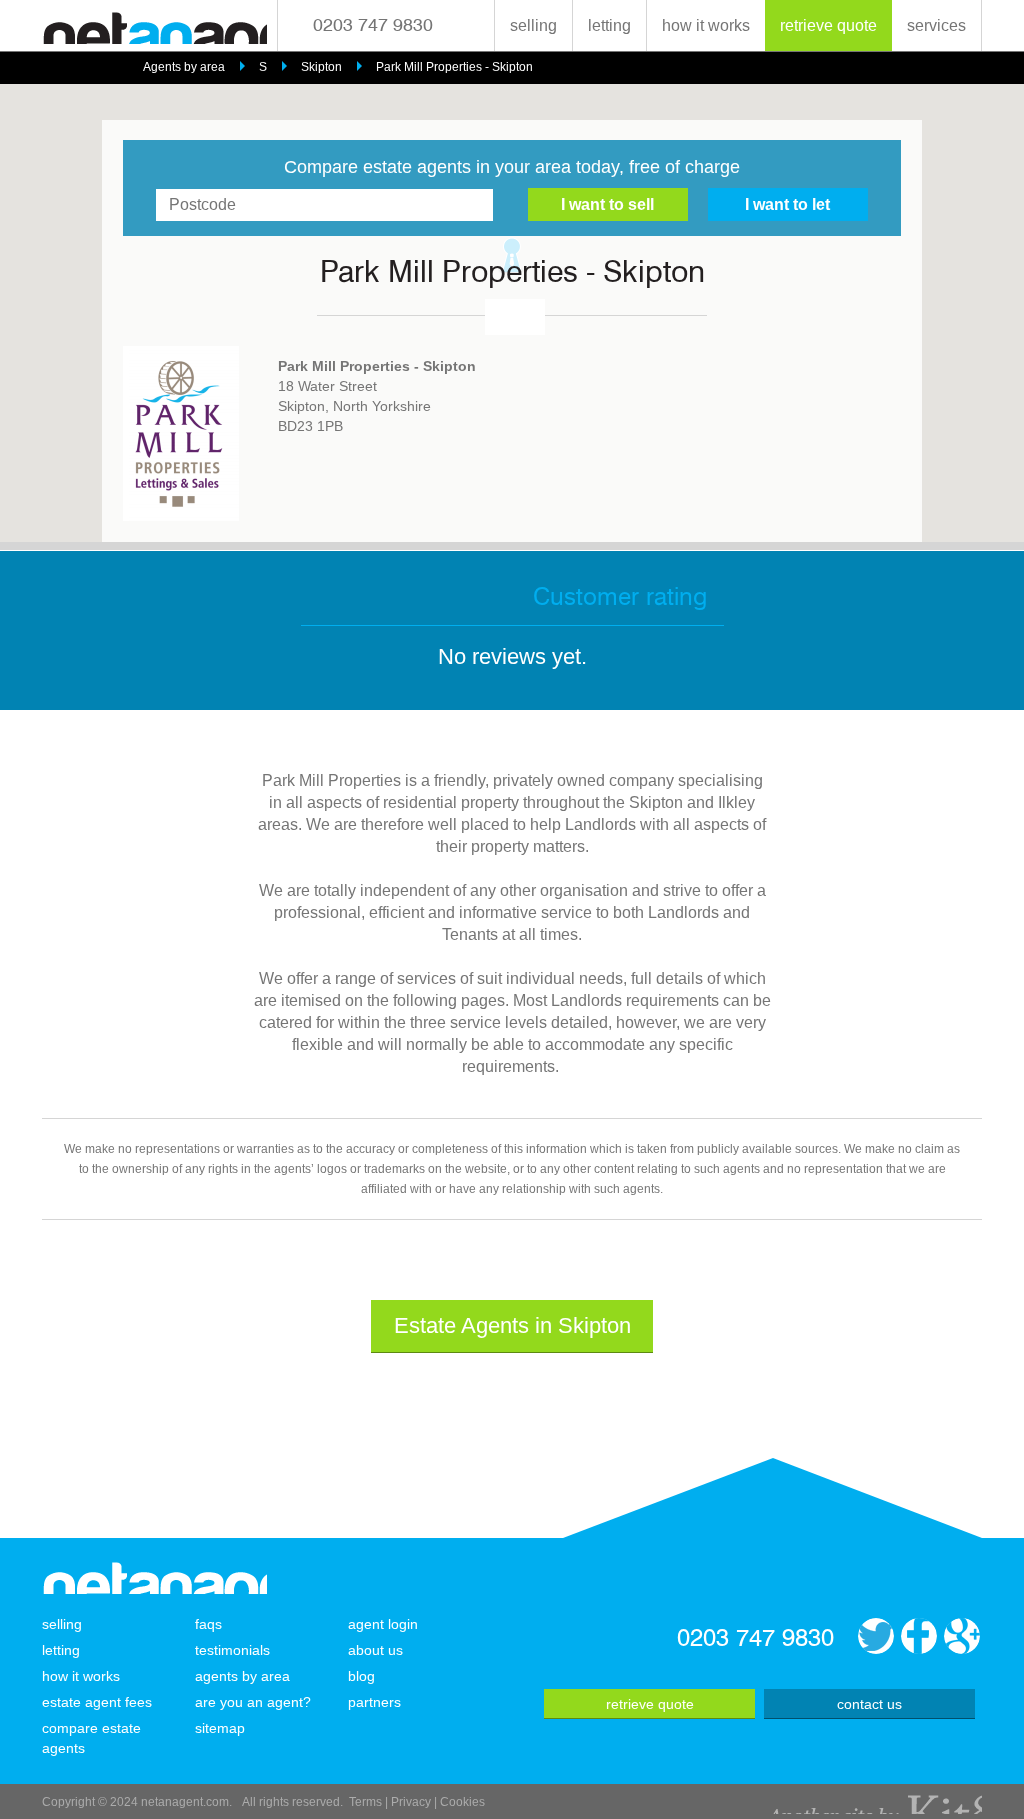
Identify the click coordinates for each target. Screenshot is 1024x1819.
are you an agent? (253, 1702)
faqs (208, 1624)
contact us (869, 1704)
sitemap (220, 1728)
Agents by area (184, 67)
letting (609, 25)
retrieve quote (828, 25)
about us (375, 1650)
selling (533, 25)
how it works (706, 25)
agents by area (242, 1676)
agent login (383, 1624)
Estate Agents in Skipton (512, 1325)
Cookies (462, 1802)
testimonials (232, 1650)
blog (361, 1676)
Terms (365, 1802)
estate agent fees (97, 1702)
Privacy (411, 1802)
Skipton (321, 67)
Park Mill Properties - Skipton (454, 67)
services (936, 25)
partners (374, 1702)
